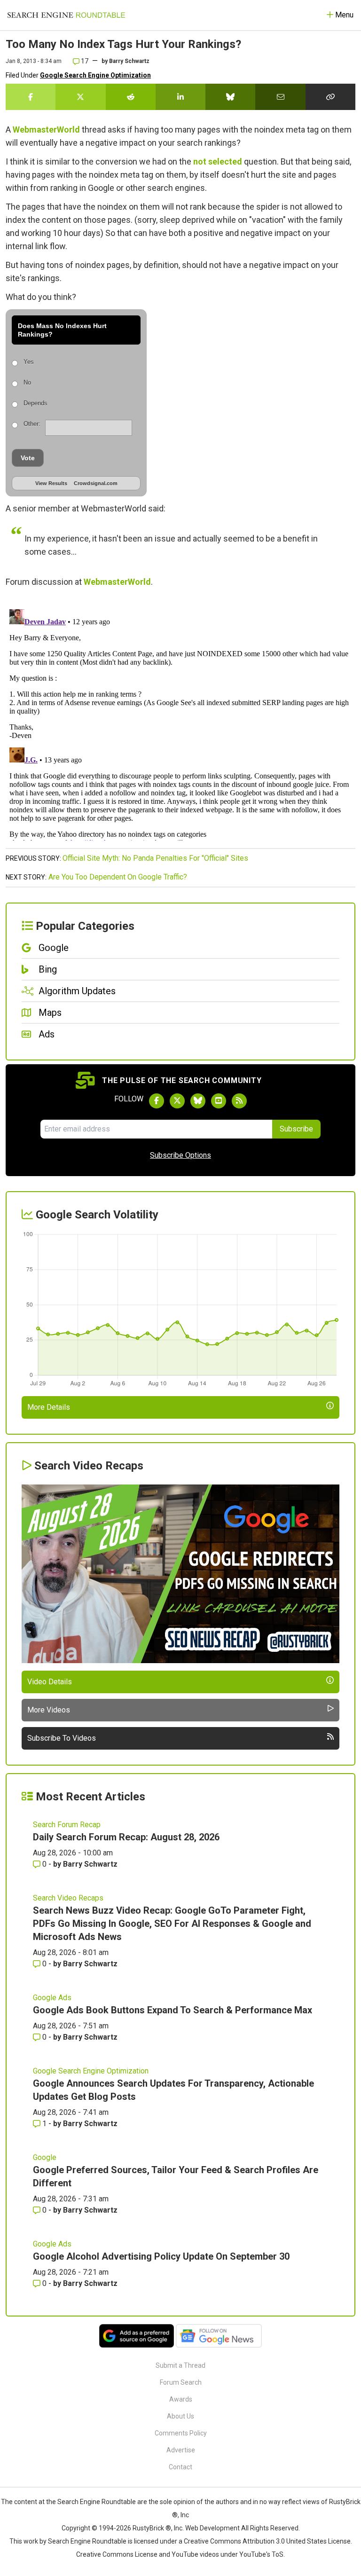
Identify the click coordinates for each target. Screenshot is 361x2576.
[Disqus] (180, 723)
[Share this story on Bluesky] (230, 97)
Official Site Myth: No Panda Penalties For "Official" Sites (155, 858)
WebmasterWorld (46, 130)
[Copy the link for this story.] (330, 97)
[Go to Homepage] (66, 15)
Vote (28, 458)
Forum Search (181, 2382)
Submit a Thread (180, 2365)
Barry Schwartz (129, 61)
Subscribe (296, 1129)
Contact (180, 2467)
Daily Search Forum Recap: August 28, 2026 (126, 1837)
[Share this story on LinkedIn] (180, 97)
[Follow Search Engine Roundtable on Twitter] (177, 1101)
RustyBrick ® (152, 2528)
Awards (181, 2399)
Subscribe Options (180, 1155)
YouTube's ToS (261, 2554)
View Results (51, 483)
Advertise (181, 2450)
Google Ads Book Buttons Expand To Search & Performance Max (173, 2010)
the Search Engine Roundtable (92, 2502)
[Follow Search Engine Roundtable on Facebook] (157, 1101)
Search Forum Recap (67, 1825)
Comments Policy (181, 2433)
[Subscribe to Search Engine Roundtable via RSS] (239, 1101)
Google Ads (52, 1998)
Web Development (212, 2528)
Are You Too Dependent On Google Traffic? (118, 877)
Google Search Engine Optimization (95, 75)
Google (45, 2157)
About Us (180, 2416)
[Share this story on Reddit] (131, 97)
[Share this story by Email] (280, 97)
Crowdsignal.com (96, 483)
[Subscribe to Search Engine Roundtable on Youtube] (219, 1101)
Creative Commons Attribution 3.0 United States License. (268, 2541)
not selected (218, 161)
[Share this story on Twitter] (80, 97)
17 (84, 61)
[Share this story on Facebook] (31, 97)
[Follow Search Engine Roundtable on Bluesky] (198, 1101)
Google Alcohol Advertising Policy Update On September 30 (161, 2256)
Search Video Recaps (68, 1898)
